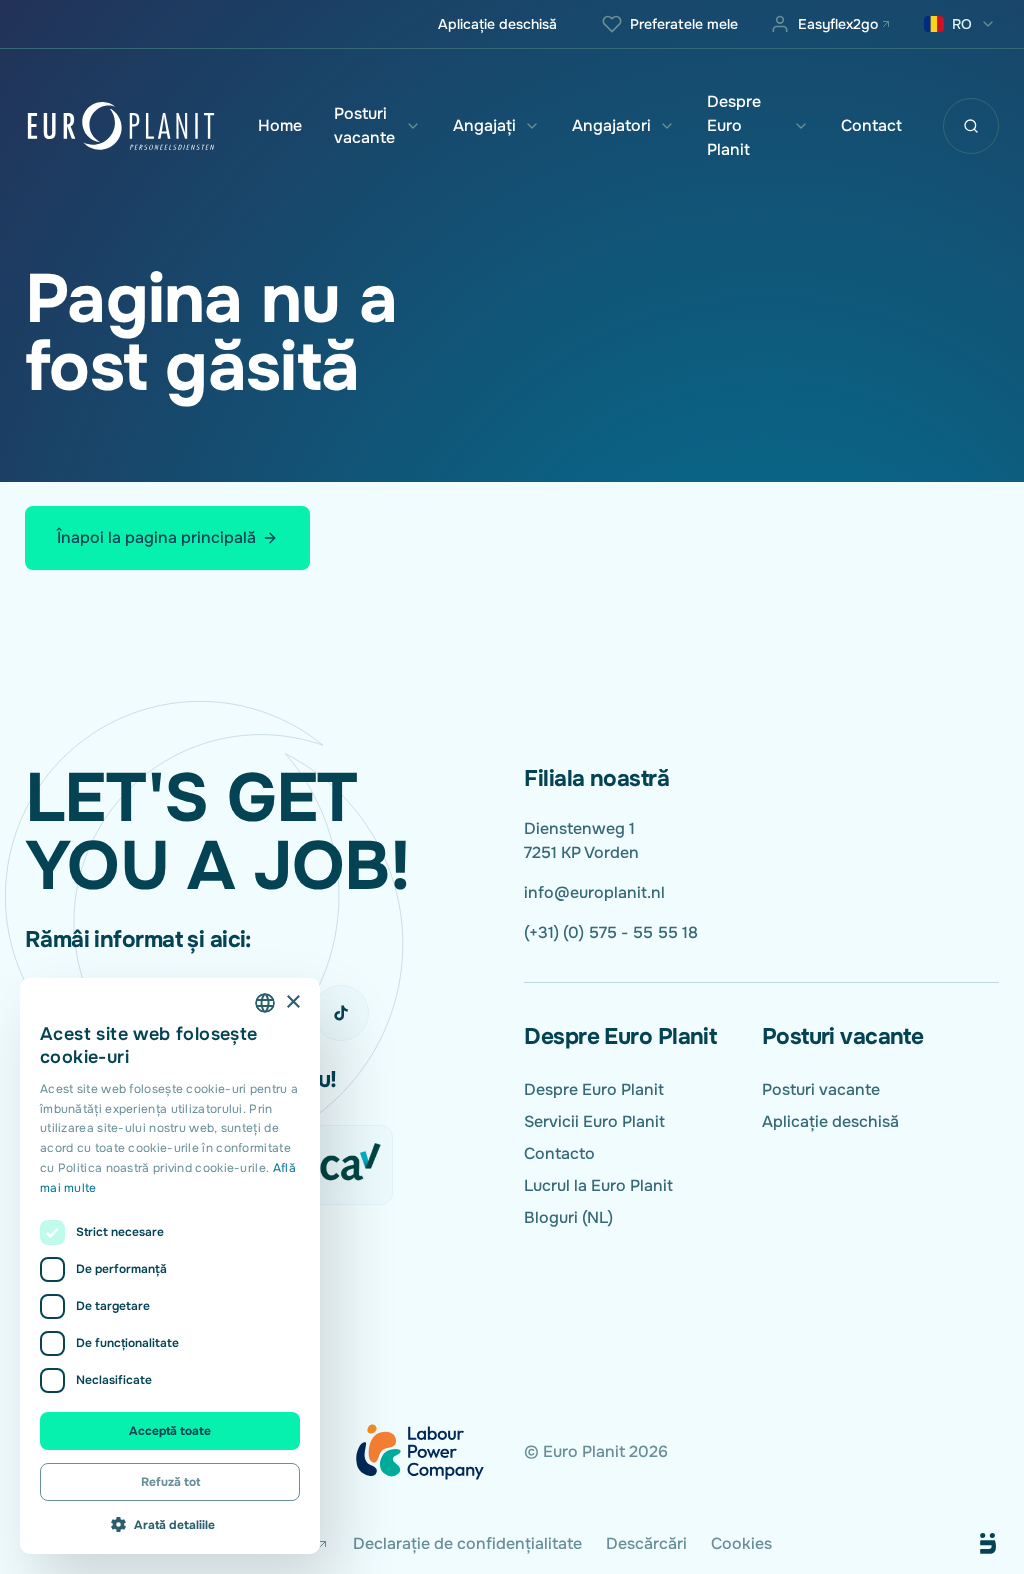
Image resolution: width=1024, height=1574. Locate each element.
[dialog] (170, 1266)
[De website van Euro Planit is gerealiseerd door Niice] (965, 1544)
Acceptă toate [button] (170, 1431)
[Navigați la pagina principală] (121, 126)
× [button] (292, 1002)
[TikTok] (341, 1013)
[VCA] (337, 1165)
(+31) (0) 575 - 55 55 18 (611, 932)
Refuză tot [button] (170, 1482)
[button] (170, 1524)
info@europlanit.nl (594, 892)
